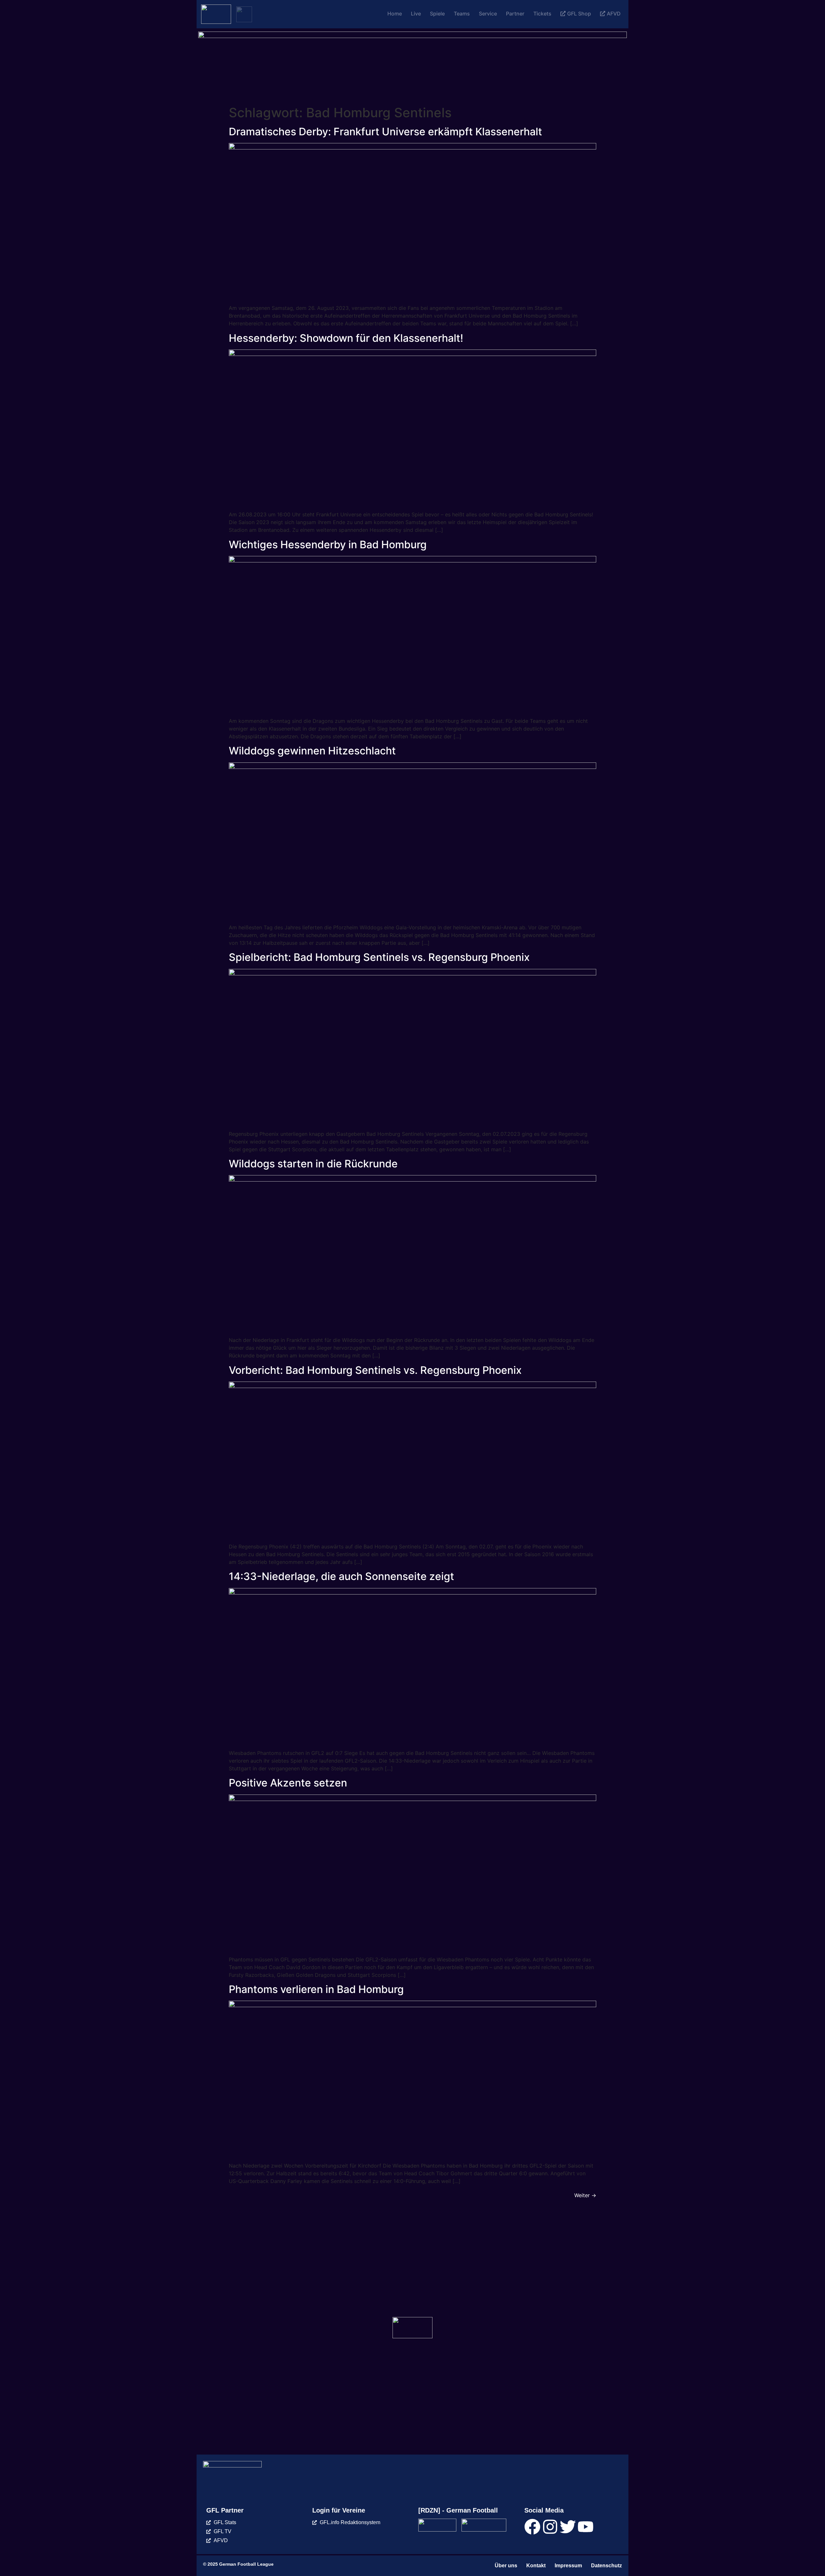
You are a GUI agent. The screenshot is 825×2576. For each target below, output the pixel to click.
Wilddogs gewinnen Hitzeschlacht (312, 751)
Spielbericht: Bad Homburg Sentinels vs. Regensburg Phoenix (379, 957)
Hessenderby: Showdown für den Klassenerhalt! (346, 338)
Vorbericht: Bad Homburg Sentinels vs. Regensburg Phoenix (375, 1370)
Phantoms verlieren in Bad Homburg (316, 1989)
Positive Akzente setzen (288, 1783)
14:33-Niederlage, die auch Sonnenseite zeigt (341, 1576)
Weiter (585, 2195)
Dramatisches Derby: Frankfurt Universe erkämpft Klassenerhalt (385, 132)
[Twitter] (568, 2527)
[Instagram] (550, 2527)
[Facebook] (532, 2527)
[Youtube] (586, 2527)
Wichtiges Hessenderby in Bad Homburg (328, 545)
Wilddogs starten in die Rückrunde (313, 1164)
